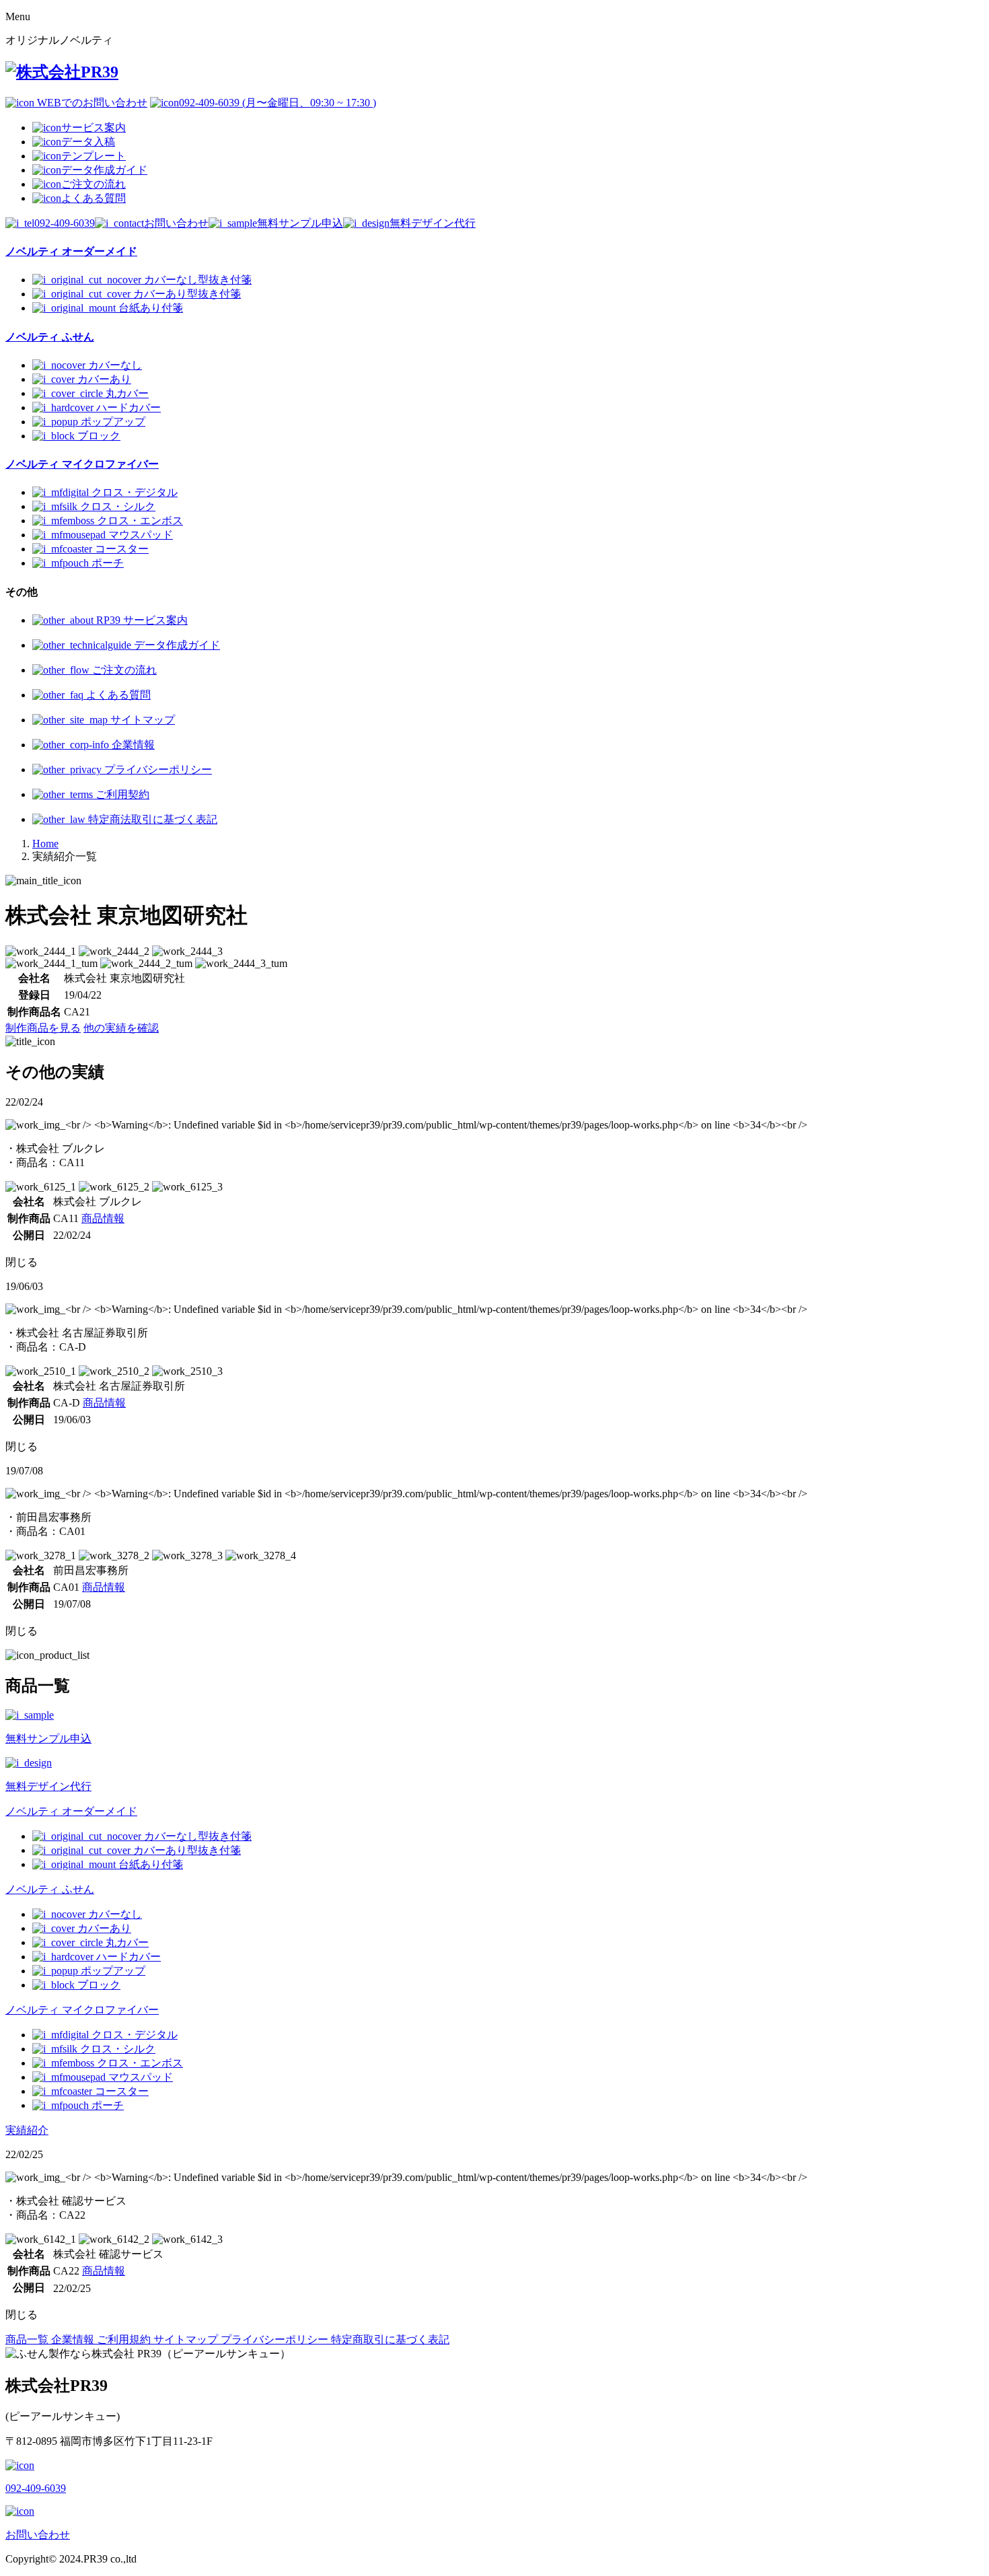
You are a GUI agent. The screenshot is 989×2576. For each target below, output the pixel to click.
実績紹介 (27, 2130)
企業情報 (132, 745)
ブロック (99, 436)
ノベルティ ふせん (50, 1889)
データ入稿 (88, 142)
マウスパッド (141, 535)
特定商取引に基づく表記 (390, 2339)
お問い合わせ (176, 223)
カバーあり (104, 379)
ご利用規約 (125, 2339)
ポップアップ (113, 422)
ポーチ (108, 563)
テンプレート (94, 156)
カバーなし (115, 365)
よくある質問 (94, 198)
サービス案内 (94, 128)
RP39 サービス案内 (141, 620)
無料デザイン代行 (433, 223)
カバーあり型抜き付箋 (187, 294)
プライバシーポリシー (157, 770)
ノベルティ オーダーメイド (71, 1811)
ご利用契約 (121, 794)
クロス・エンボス (140, 521)
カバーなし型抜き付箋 (198, 280)
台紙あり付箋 (151, 308)
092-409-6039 (65, 223)
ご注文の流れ (94, 184)
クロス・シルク (118, 506)
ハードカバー (129, 407)
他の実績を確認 (121, 1028)
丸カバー (127, 393)
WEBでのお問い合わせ (91, 103)
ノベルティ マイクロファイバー (82, 2010)
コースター (122, 549)
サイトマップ (141, 720)
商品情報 (103, 1218)
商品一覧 (28, 2339)
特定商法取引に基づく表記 (151, 819)
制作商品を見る (43, 1028)
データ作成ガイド (104, 170)
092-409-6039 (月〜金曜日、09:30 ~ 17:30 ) (278, 103)
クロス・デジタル (135, 492)
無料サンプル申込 (300, 223)
